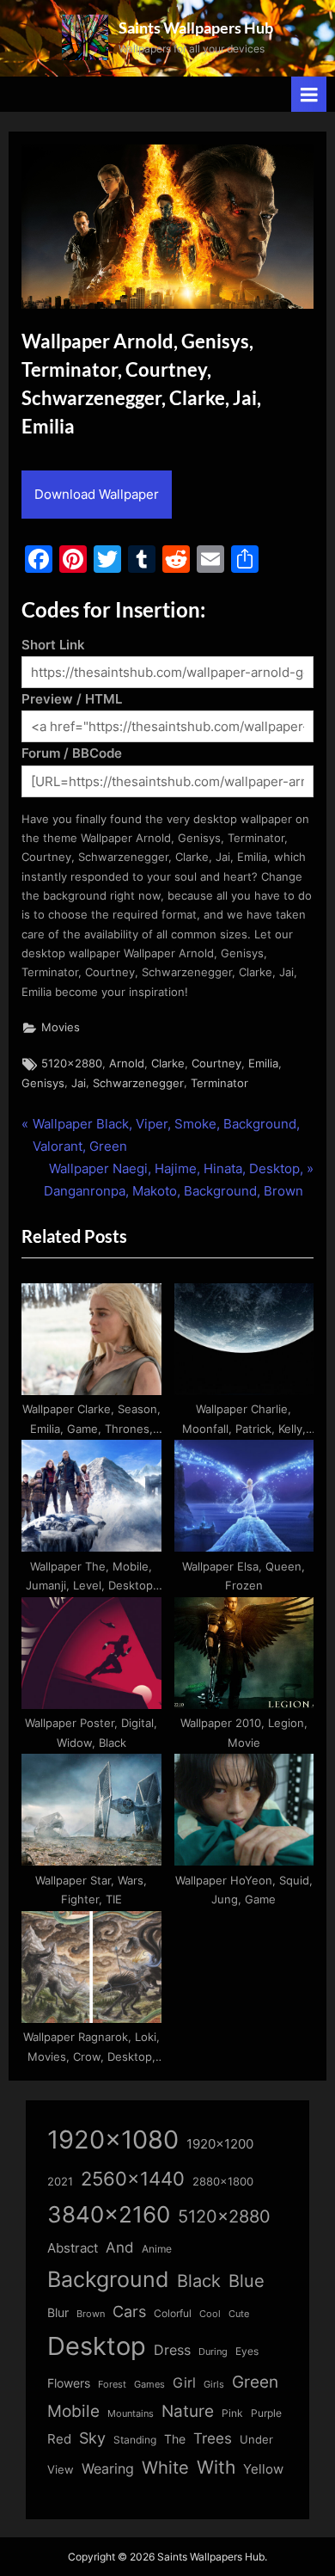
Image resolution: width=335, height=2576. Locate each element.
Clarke (168, 1064)
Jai (79, 1083)
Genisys (43, 1083)
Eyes (247, 2351)
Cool (210, 2314)
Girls (214, 2384)
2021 (60, 2182)
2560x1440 (133, 2178)
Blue (247, 2281)
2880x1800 (223, 2182)
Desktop (97, 2346)
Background (108, 2279)
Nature (188, 2411)
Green (255, 2382)
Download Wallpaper (97, 494)
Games (149, 2385)
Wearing (108, 2468)
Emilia (263, 1064)
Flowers (69, 2383)
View (61, 2470)
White (165, 2467)
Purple (266, 2413)
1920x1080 (113, 2139)
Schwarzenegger (138, 1083)
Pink (232, 2413)
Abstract (73, 2248)
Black (199, 2281)
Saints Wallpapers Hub (196, 28)
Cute (239, 2314)
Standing (135, 2440)
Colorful (173, 2313)
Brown (91, 2314)
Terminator (219, 1083)
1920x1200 (220, 2144)
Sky (92, 2438)
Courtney (216, 1064)
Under (256, 2439)
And (120, 2247)
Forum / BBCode (72, 753)
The (175, 2439)
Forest (112, 2384)
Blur (58, 2313)
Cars (129, 2312)
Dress (172, 2350)
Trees (213, 2438)
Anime (157, 2249)
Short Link (53, 645)
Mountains (131, 2414)
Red (59, 2439)
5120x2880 (72, 1064)
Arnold (127, 1064)
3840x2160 (109, 2214)
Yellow (263, 2469)
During (213, 2352)
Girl (184, 2383)
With (216, 2467)
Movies (61, 1027)
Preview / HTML (72, 699)
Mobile (73, 2411)
